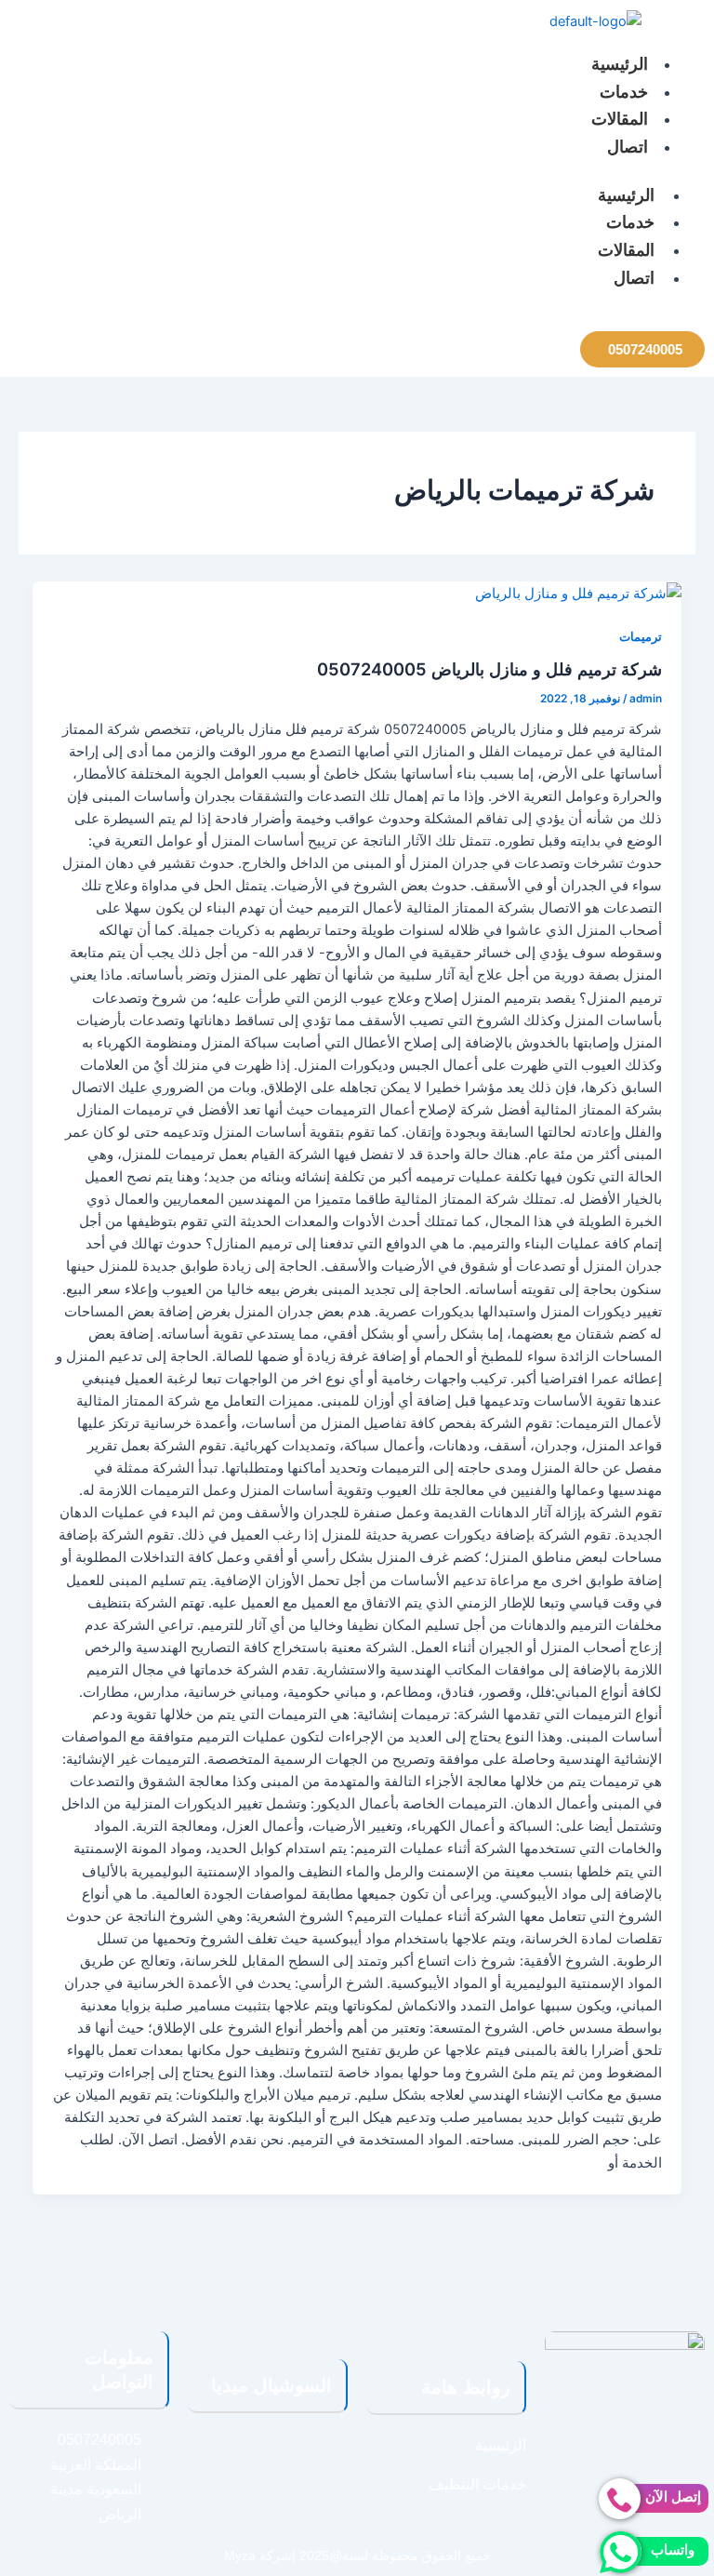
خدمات (624, 92)
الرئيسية (620, 64)
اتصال (628, 147)
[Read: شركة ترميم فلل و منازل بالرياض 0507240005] (578, 593)
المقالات (620, 119)
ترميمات (641, 637)
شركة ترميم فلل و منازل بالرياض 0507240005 (489, 669)
